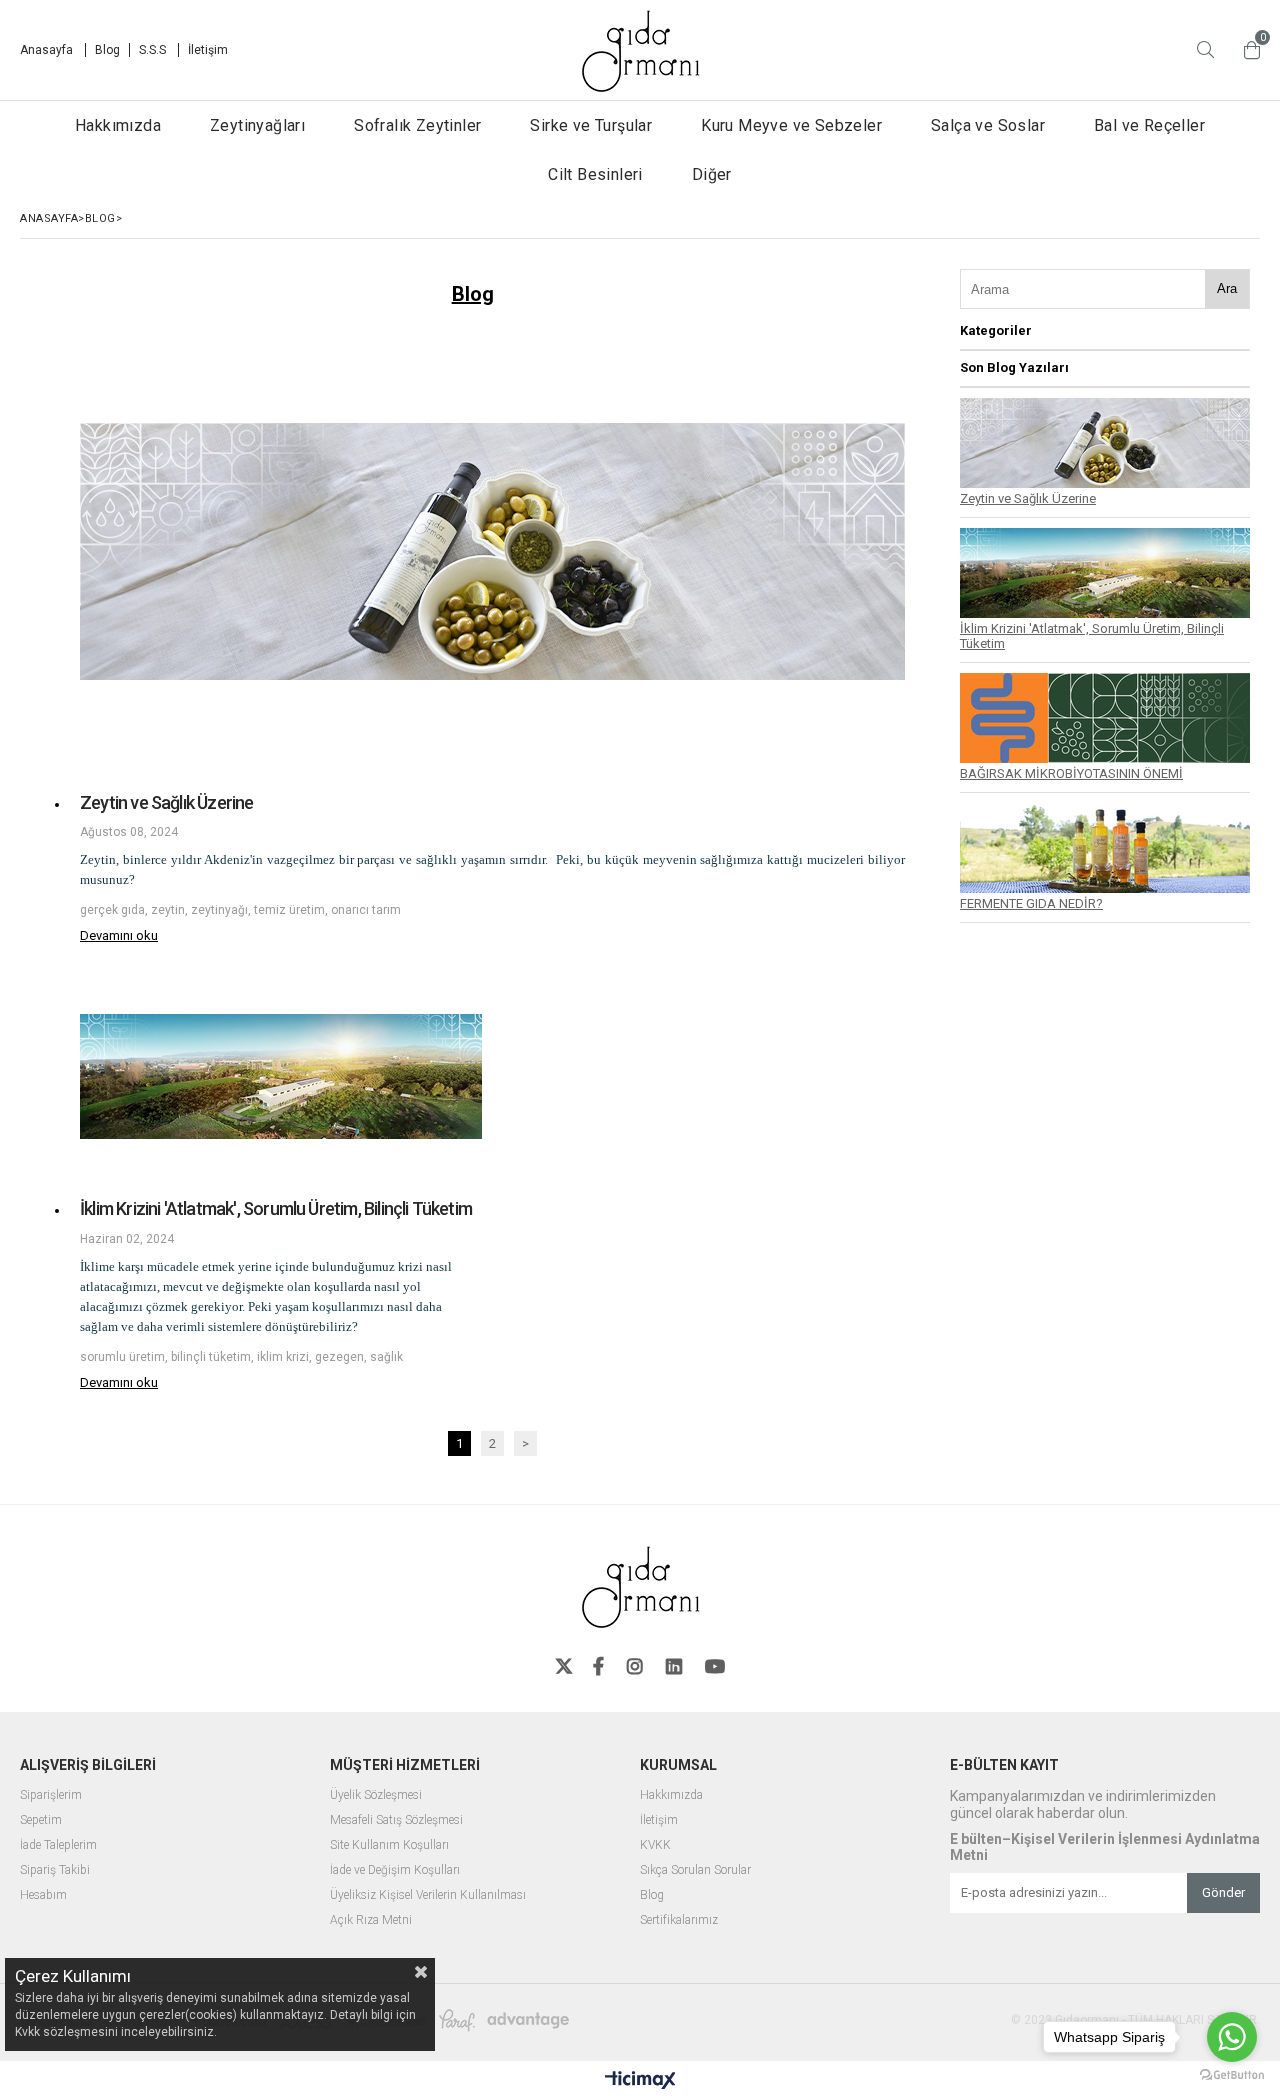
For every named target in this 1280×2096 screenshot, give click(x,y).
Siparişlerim (51, 1795)
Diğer (712, 174)
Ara (1227, 288)
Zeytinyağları (257, 125)
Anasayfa (48, 50)
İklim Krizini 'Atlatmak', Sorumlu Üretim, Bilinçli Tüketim (276, 1208)
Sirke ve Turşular (591, 125)
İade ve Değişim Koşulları (395, 1870)
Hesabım (43, 1895)
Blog (107, 50)
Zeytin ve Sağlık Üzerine (167, 802)
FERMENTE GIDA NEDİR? (1031, 903)
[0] (1247, 50)
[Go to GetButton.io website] (1232, 2075)
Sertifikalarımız (679, 1920)
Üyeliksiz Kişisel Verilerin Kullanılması (428, 1895)
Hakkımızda (118, 125)
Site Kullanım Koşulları (389, 1845)
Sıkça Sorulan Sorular (695, 1870)
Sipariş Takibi (55, 1870)
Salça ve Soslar (988, 125)
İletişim (208, 50)
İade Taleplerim (58, 1845)
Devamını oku (119, 936)
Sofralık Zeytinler (417, 125)
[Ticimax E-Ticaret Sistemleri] (640, 2081)
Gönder (1223, 1892)
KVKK (655, 1845)
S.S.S (154, 50)
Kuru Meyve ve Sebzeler (791, 125)
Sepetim (41, 1820)
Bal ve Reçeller (1149, 125)
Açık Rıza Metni (371, 1920)
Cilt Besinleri (595, 174)
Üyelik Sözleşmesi (376, 1795)
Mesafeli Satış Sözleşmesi (396, 1820)
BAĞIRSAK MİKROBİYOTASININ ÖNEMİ (1071, 773)
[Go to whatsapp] (1232, 2037)
